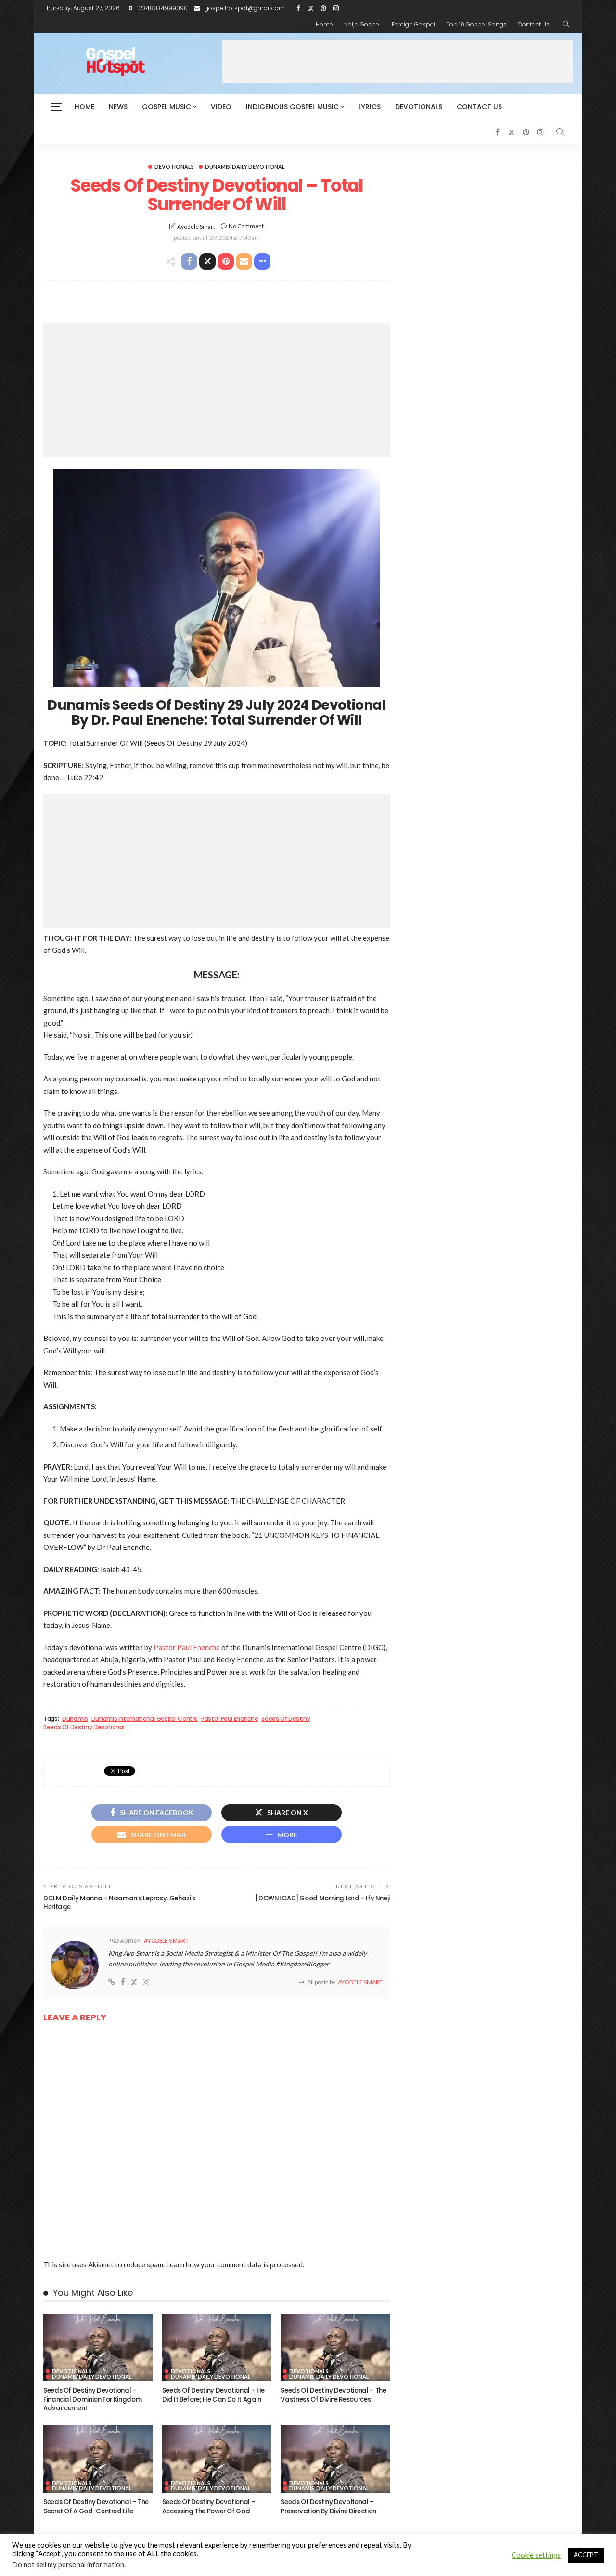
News (118, 107)
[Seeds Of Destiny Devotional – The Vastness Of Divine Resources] (335, 2348)
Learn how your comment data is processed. (235, 2264)
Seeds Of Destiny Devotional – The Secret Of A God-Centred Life (96, 2506)
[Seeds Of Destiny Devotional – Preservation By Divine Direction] (335, 2459)
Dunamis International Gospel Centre (145, 1719)
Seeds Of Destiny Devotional (84, 1727)
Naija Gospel (362, 24)
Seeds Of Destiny (286, 1719)
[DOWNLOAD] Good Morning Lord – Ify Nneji (322, 1898)
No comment (246, 226)
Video (221, 107)
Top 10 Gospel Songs (476, 24)
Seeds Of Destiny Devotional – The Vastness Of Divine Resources (333, 2395)
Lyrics (370, 107)
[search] (566, 25)
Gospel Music (167, 107)
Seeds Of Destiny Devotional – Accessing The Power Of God (209, 2506)
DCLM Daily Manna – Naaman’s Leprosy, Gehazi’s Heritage (119, 1903)
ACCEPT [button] (586, 2555)
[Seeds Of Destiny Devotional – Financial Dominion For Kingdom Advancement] (98, 2348)
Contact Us (534, 24)
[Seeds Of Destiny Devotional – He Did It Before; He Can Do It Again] (217, 2348)
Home (324, 24)
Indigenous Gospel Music (292, 107)
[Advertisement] (398, 62)
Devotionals (419, 107)
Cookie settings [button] (536, 2555)
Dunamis (75, 1719)
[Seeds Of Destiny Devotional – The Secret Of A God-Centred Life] (98, 2459)
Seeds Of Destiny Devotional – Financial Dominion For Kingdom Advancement (92, 2399)
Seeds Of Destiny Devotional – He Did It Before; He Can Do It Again (213, 2395)
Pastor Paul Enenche (187, 1647)
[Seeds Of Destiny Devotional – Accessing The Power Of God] (217, 2459)
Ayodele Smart (196, 227)
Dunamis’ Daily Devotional (245, 166)
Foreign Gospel (413, 24)
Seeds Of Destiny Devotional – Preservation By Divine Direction (328, 2506)
